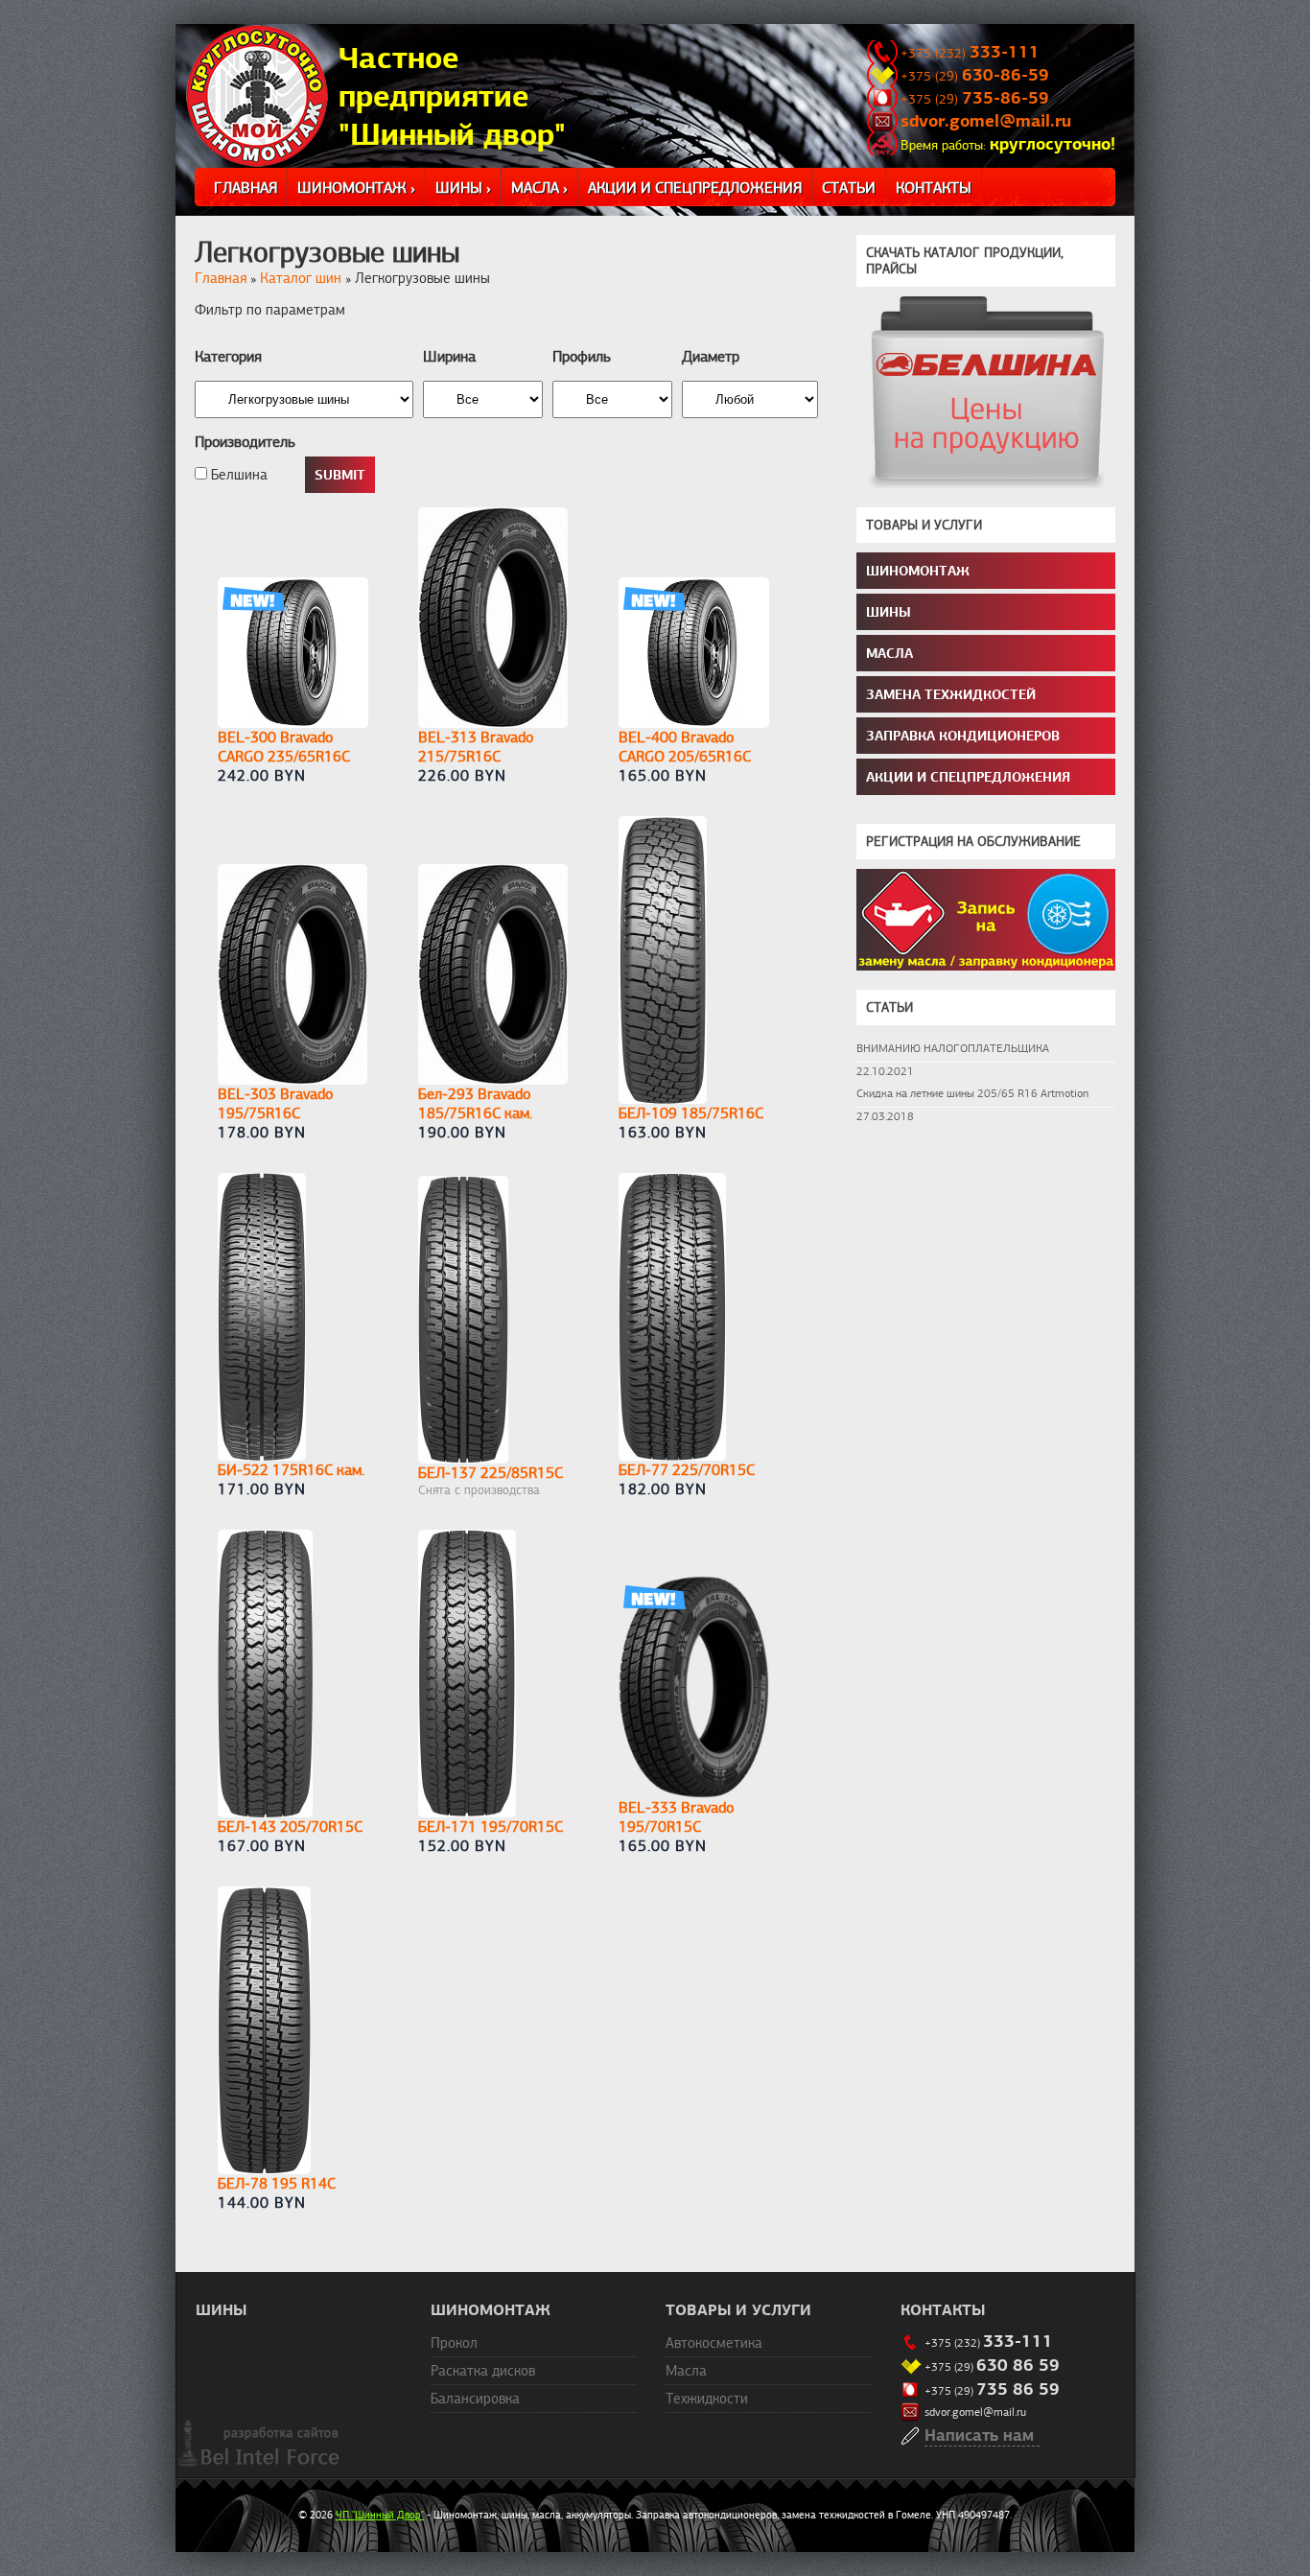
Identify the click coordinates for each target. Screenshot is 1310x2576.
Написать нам (979, 2435)
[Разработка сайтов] (260, 2464)
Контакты (934, 188)
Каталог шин (301, 278)
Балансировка (475, 2399)
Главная (246, 188)
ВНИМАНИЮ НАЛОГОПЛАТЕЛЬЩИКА (953, 1048)
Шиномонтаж (918, 571)
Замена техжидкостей (951, 694)
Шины (889, 612)
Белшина (237, 475)
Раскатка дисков (483, 2371)
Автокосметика (714, 2343)
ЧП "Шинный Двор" (380, 2515)
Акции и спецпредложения (695, 188)
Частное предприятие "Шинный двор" (452, 96)
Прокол (454, 2343)
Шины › (463, 188)
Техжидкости (707, 2399)
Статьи (849, 188)
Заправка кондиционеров (963, 736)
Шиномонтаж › (356, 188)
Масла (889, 653)
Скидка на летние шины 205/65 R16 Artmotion (972, 1093)
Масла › (539, 188)
